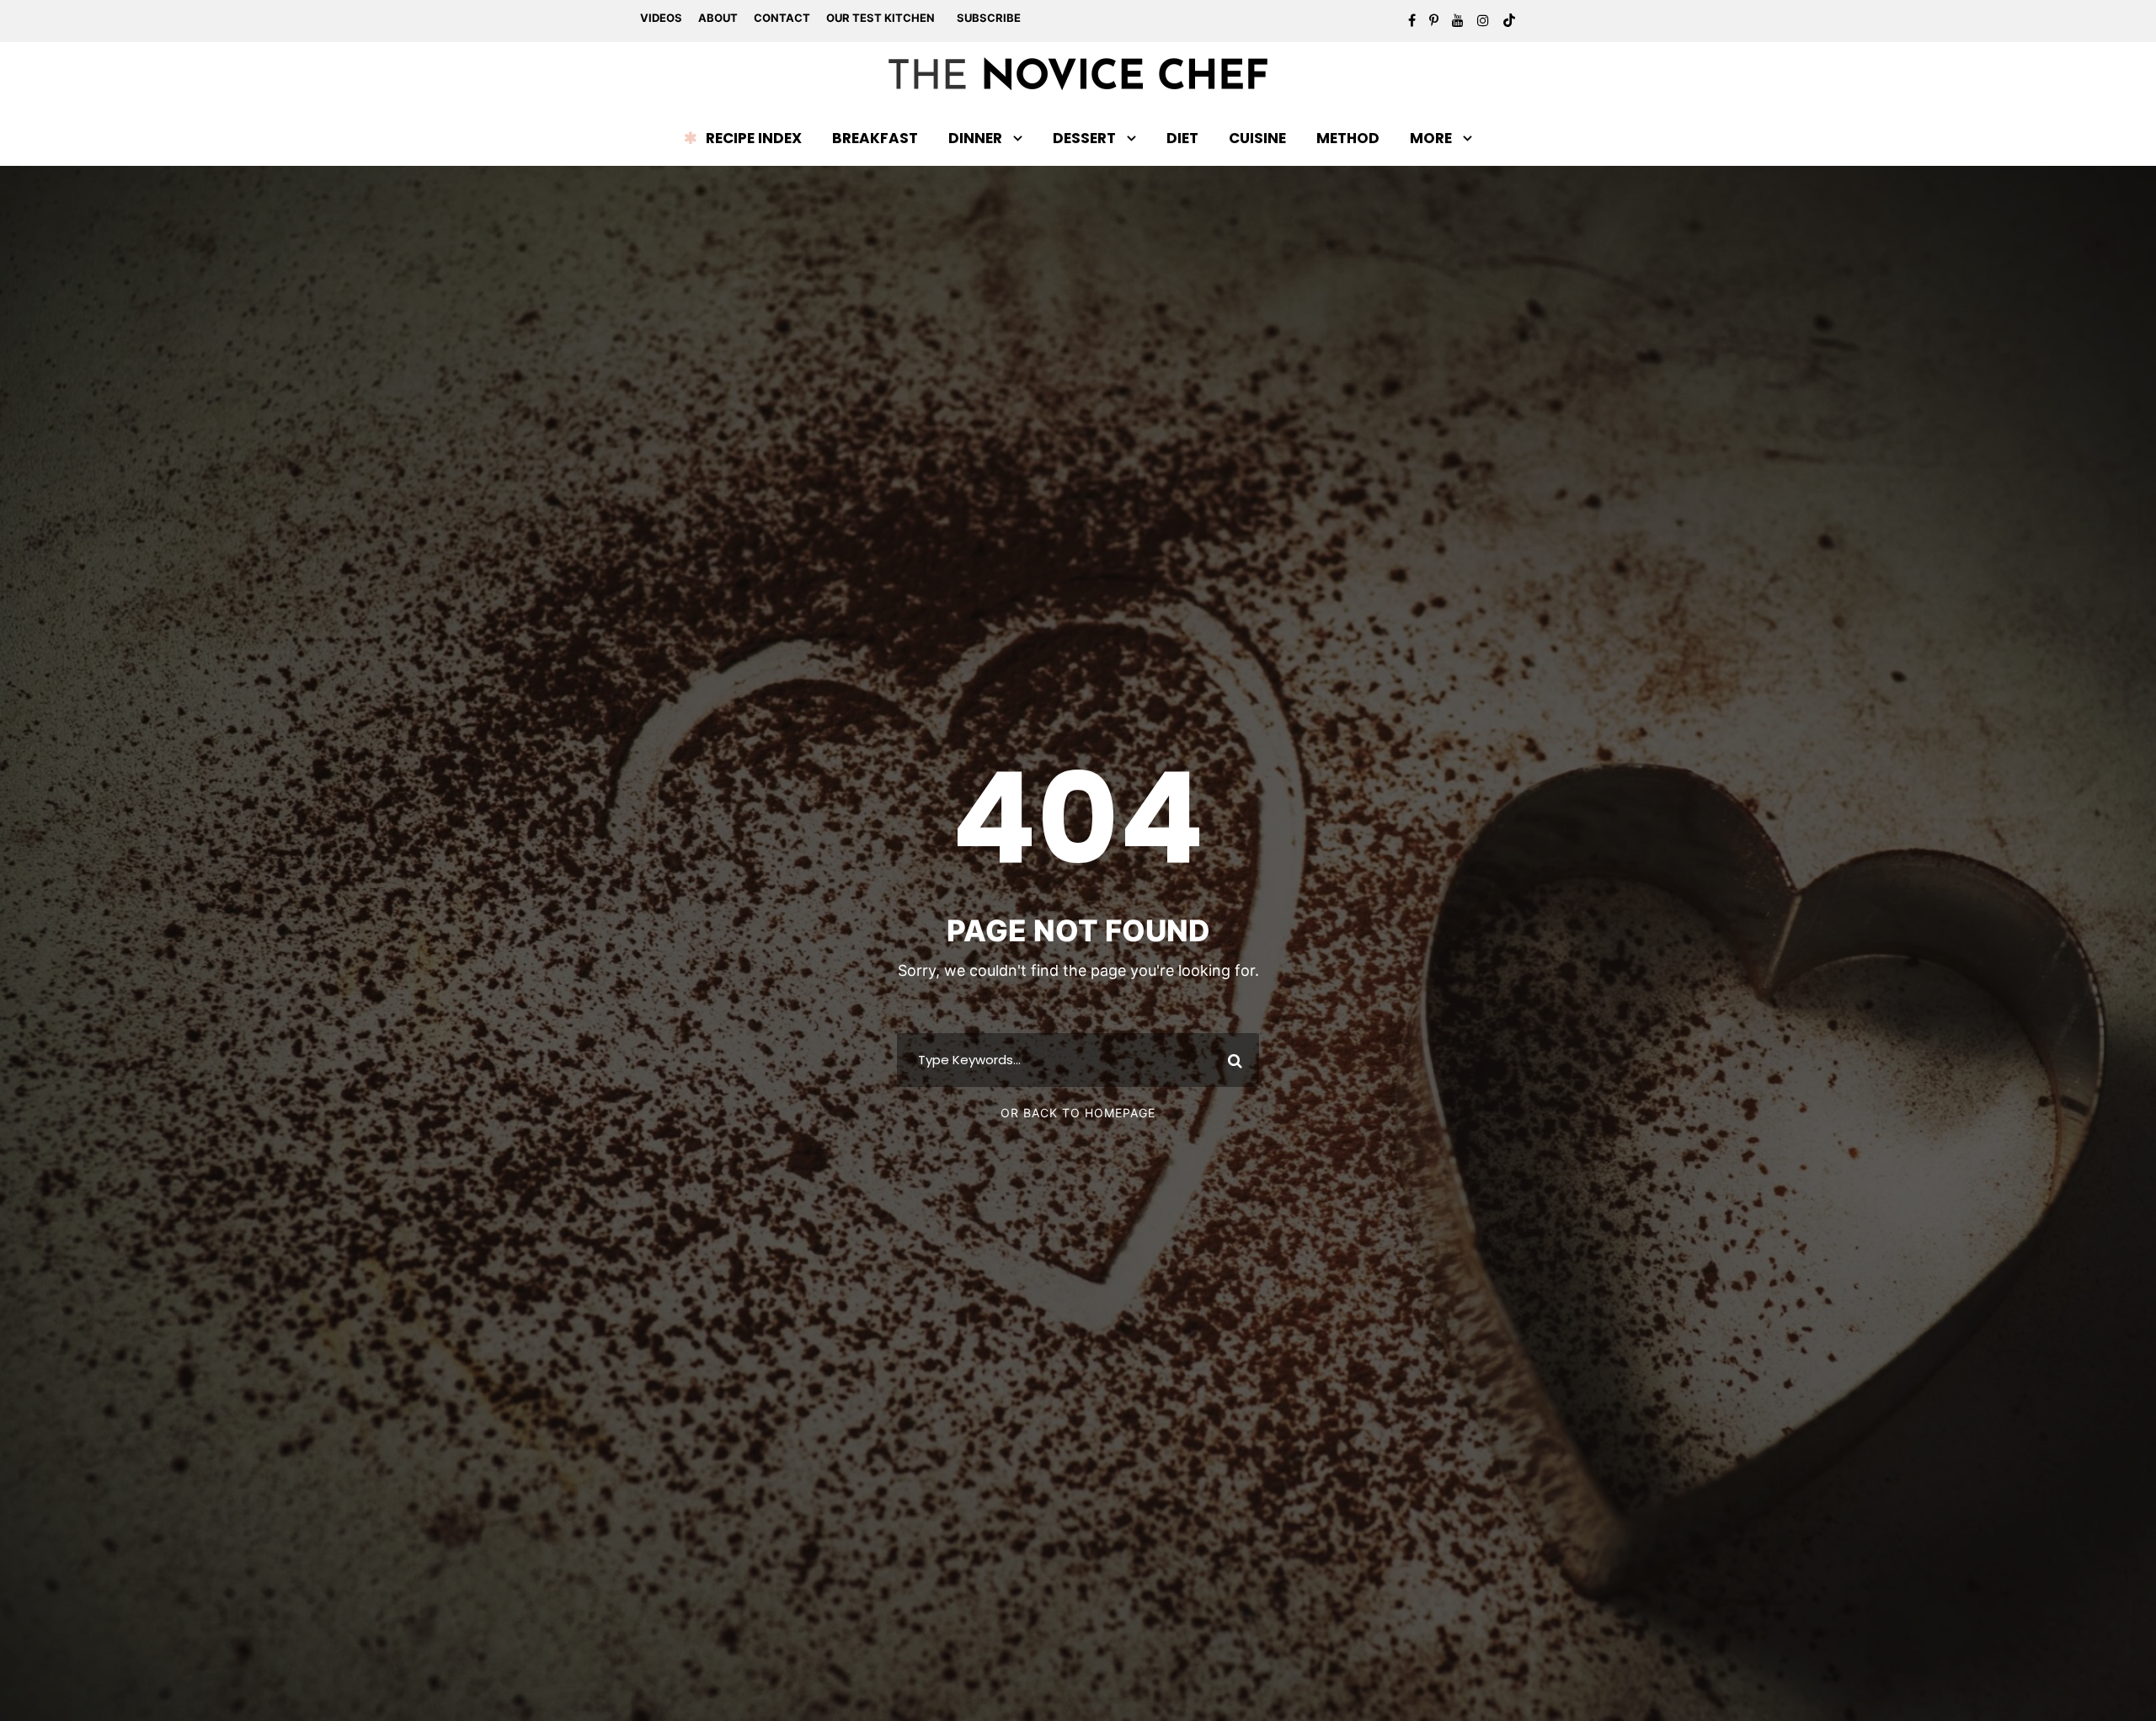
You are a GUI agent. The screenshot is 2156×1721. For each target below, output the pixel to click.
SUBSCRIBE (989, 18)
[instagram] (1483, 20)
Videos (661, 18)
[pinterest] (1434, 20)
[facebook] (1412, 20)
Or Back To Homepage (1078, 1113)
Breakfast (875, 138)
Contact (782, 18)
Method (1348, 138)
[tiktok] (1509, 20)
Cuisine (1257, 138)
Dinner (975, 138)
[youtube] (1458, 20)
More (1431, 138)
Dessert (1084, 138)
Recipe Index (754, 138)
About (718, 18)
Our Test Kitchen (881, 18)
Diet (1182, 138)
